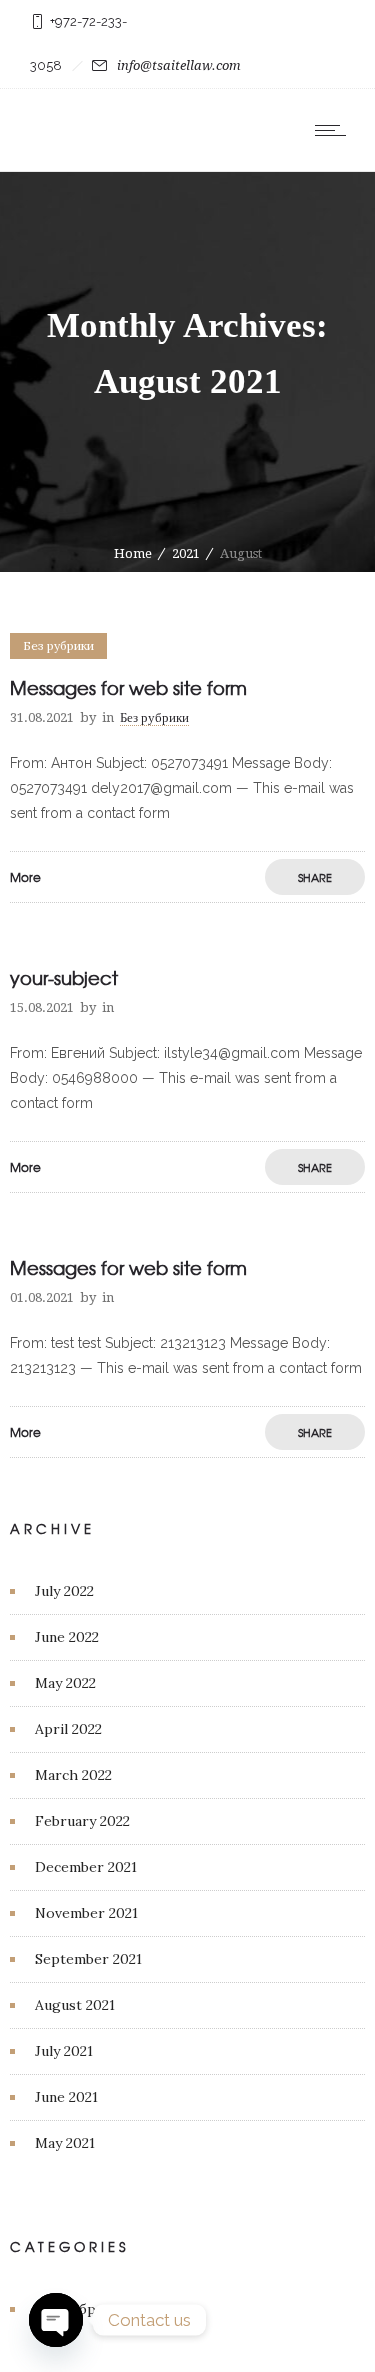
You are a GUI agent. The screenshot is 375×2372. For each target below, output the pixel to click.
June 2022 (67, 1637)
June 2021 (66, 2097)
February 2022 (82, 1821)
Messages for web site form (128, 687)
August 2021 (75, 2005)
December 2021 (86, 1867)
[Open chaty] (56, 2320)
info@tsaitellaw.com (179, 65)
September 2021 (88, 1959)
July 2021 (64, 2051)
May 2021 (65, 2143)
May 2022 (65, 1683)
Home (133, 553)
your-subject (64, 977)
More (25, 877)
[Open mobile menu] (335, 130)
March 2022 (73, 1775)
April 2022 (68, 1729)
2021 (186, 553)
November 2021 (86, 1913)
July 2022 (64, 1591)
